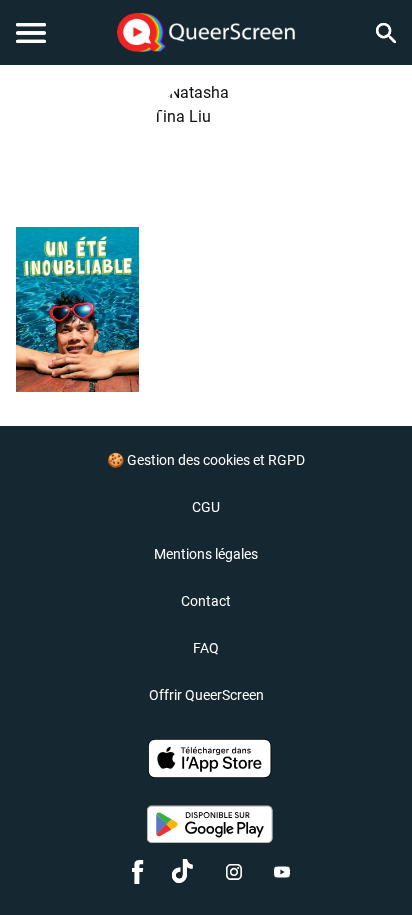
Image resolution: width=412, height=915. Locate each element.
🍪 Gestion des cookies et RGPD (206, 460)
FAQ (206, 648)
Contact (206, 601)
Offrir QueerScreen (206, 695)
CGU (206, 507)
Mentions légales (206, 554)
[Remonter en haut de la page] (368, 863)
